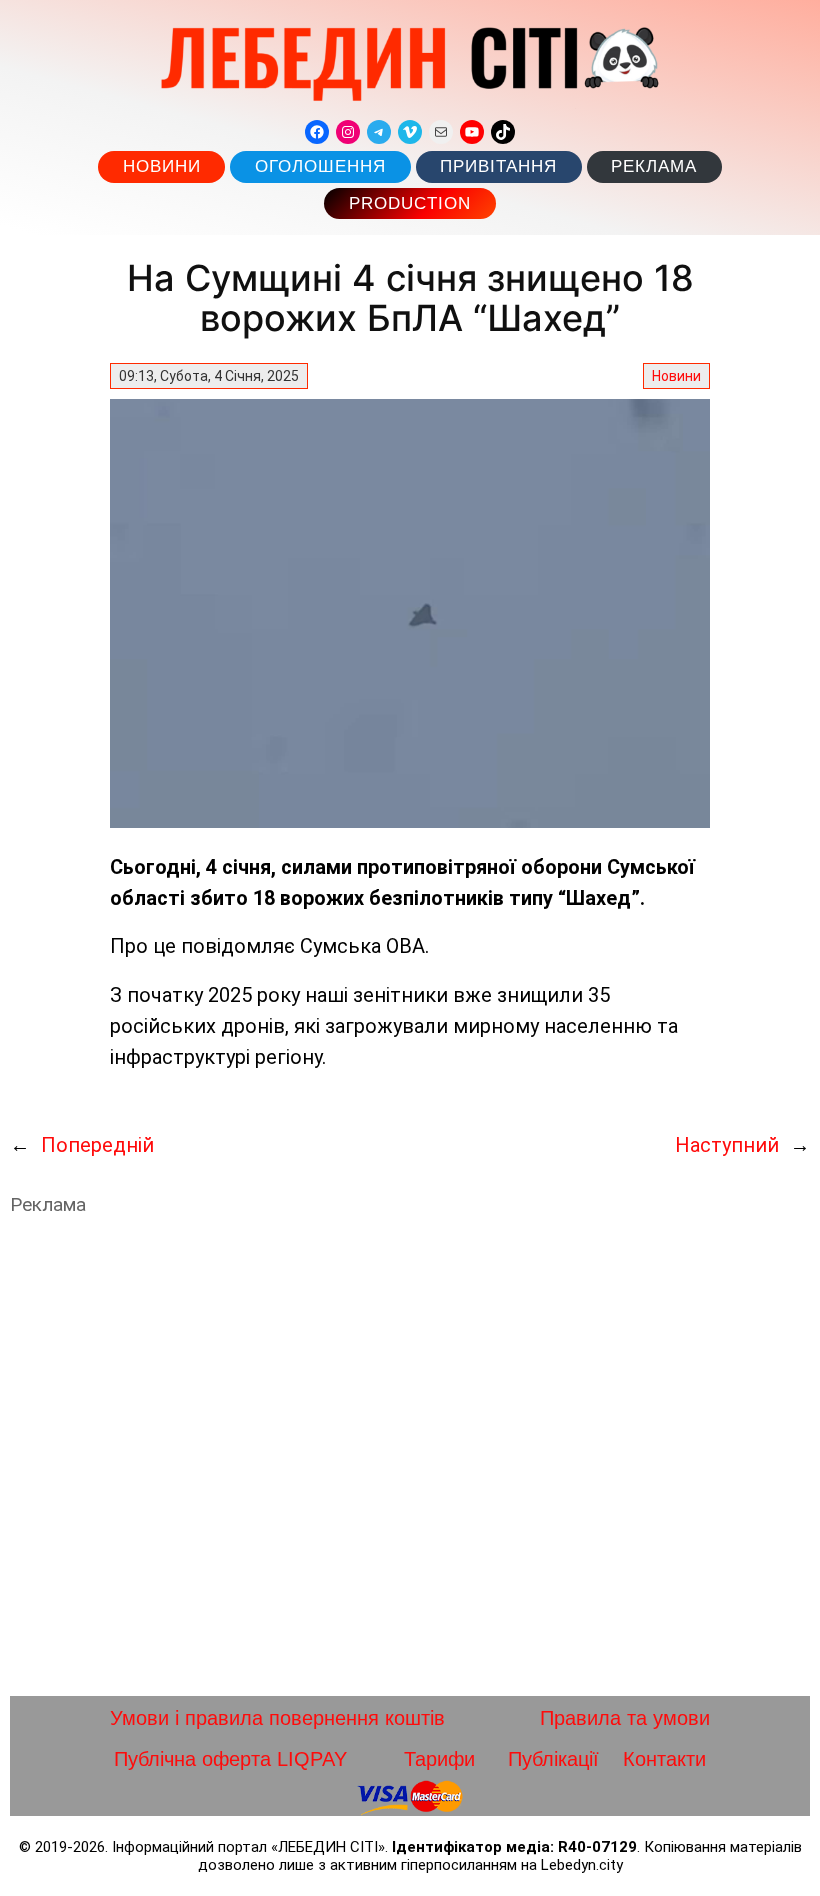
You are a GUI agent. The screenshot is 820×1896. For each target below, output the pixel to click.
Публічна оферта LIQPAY (230, 1759)
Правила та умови (625, 1718)
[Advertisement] (410, 1456)
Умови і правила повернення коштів (277, 1718)
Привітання (498, 166)
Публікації (553, 1759)
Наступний (727, 1145)
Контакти (664, 1759)
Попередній (97, 1145)
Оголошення (320, 166)
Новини (162, 166)
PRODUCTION (410, 203)
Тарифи (439, 1759)
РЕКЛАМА (654, 166)
